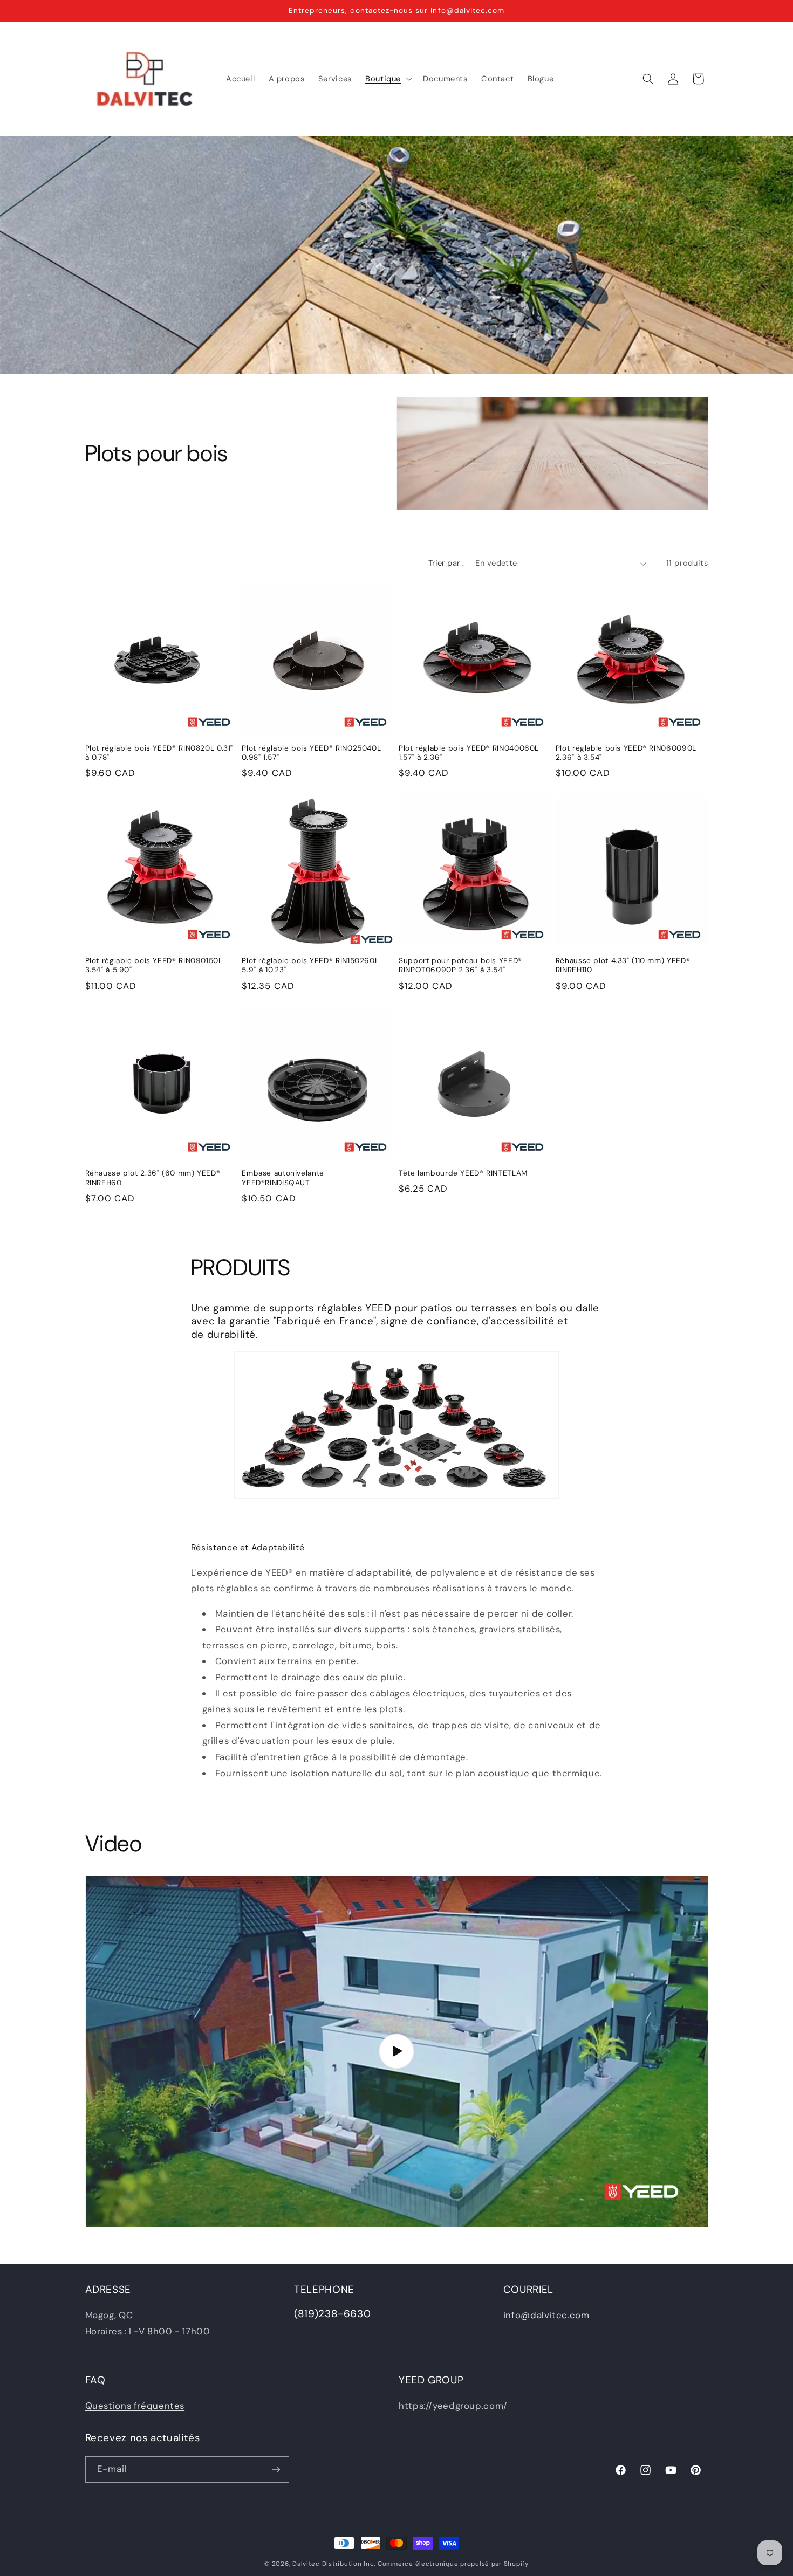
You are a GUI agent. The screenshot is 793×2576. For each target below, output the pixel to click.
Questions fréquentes (135, 2406)
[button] (387, 79)
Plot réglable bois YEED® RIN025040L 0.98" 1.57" (311, 753)
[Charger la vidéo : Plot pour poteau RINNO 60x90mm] (397, 2051)
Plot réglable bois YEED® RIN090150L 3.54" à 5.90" (154, 966)
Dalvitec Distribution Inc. (334, 2564)
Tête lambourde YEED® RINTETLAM (463, 1173)
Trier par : (446, 563)
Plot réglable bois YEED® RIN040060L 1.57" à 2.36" (469, 753)
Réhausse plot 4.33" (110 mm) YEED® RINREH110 (623, 966)
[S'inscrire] (276, 2469)
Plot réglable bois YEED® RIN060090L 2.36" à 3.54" (626, 753)
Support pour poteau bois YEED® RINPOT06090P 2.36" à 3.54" (460, 966)
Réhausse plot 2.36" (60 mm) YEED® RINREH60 (153, 1178)
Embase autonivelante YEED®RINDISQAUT (283, 1178)
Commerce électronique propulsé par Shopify (453, 2564)
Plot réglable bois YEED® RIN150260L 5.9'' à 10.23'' (310, 966)
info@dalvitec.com (546, 2316)
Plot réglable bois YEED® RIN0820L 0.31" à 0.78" (159, 753)
